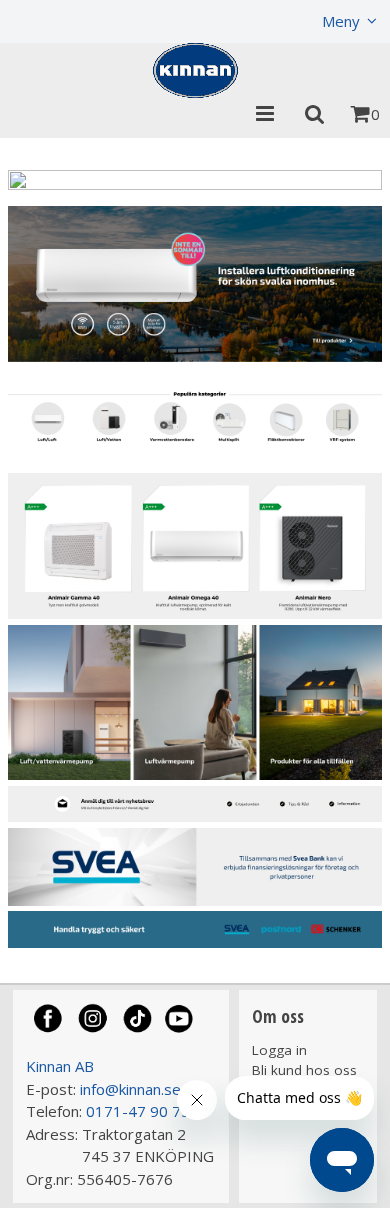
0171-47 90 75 (138, 1111)
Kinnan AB (60, 1066)
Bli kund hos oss (304, 1070)
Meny (341, 21)
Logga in (279, 1050)
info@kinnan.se (130, 1089)
